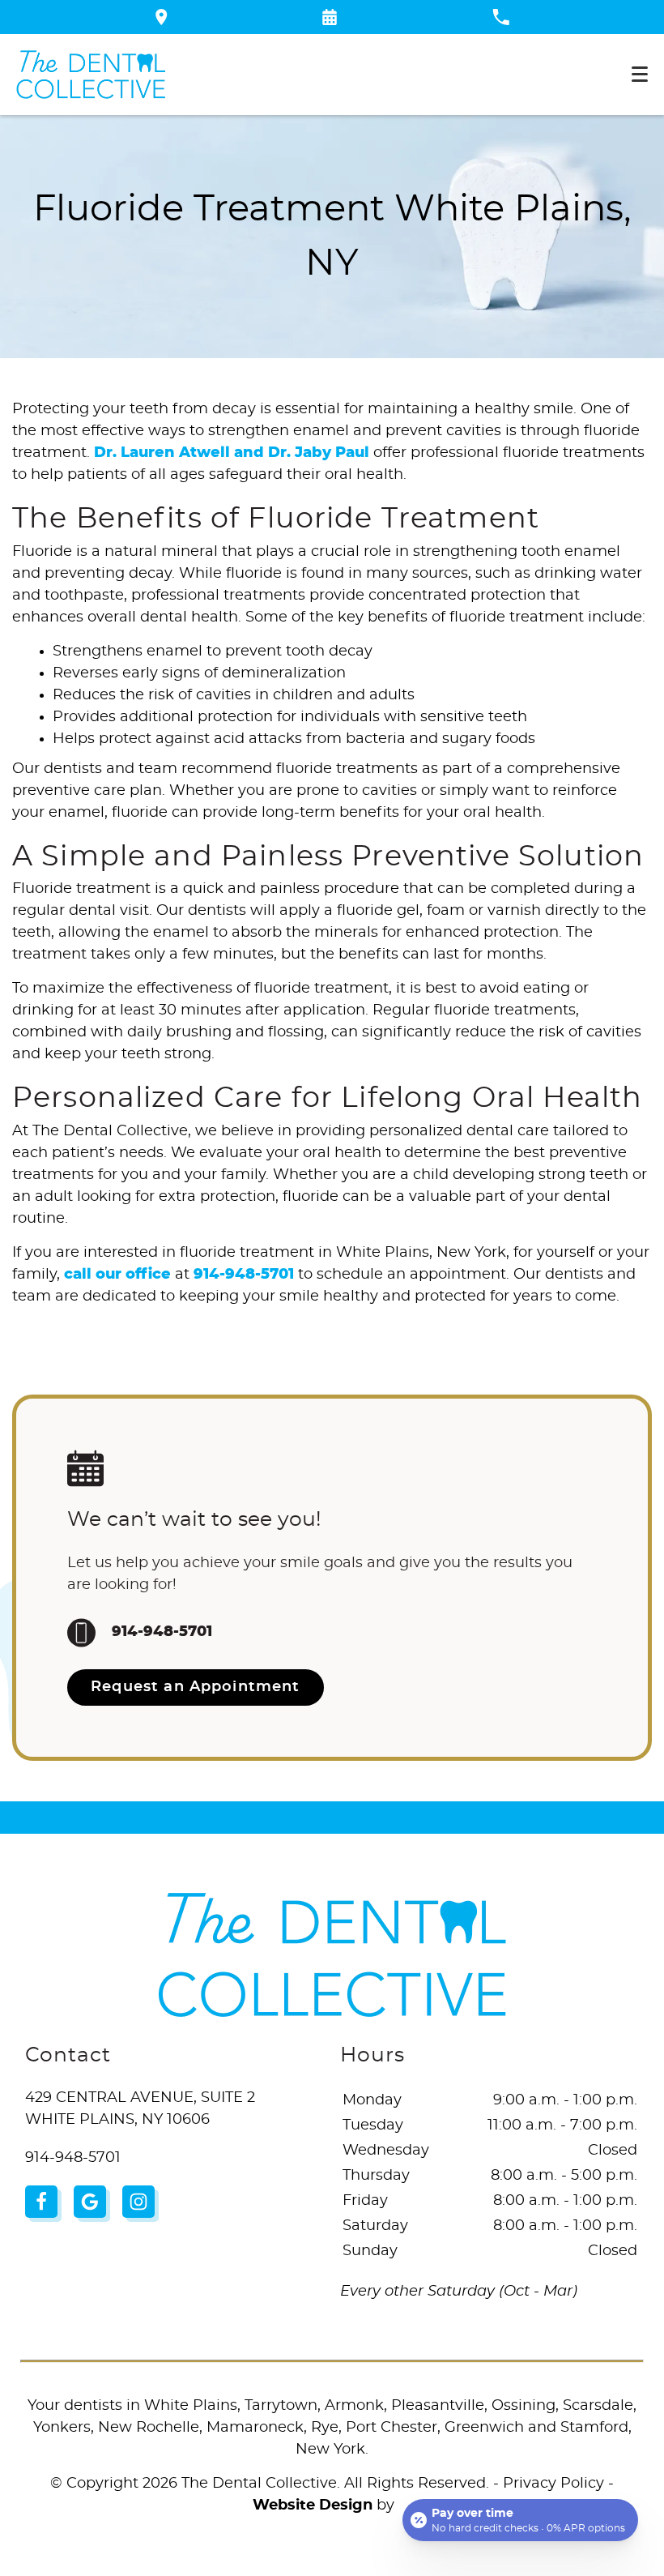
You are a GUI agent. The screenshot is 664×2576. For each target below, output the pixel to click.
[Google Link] (90, 2202)
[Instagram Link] (138, 2202)
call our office (117, 1275)
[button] (330, 17)
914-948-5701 (244, 1275)
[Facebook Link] (41, 2202)
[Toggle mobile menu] (640, 74)
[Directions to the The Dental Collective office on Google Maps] (162, 17)
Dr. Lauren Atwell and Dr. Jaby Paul (232, 453)
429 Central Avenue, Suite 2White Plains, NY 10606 (140, 2109)
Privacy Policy (553, 2484)
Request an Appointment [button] (195, 1687)
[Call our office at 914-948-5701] (501, 17)
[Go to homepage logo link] (332, 1955)
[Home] (91, 75)
